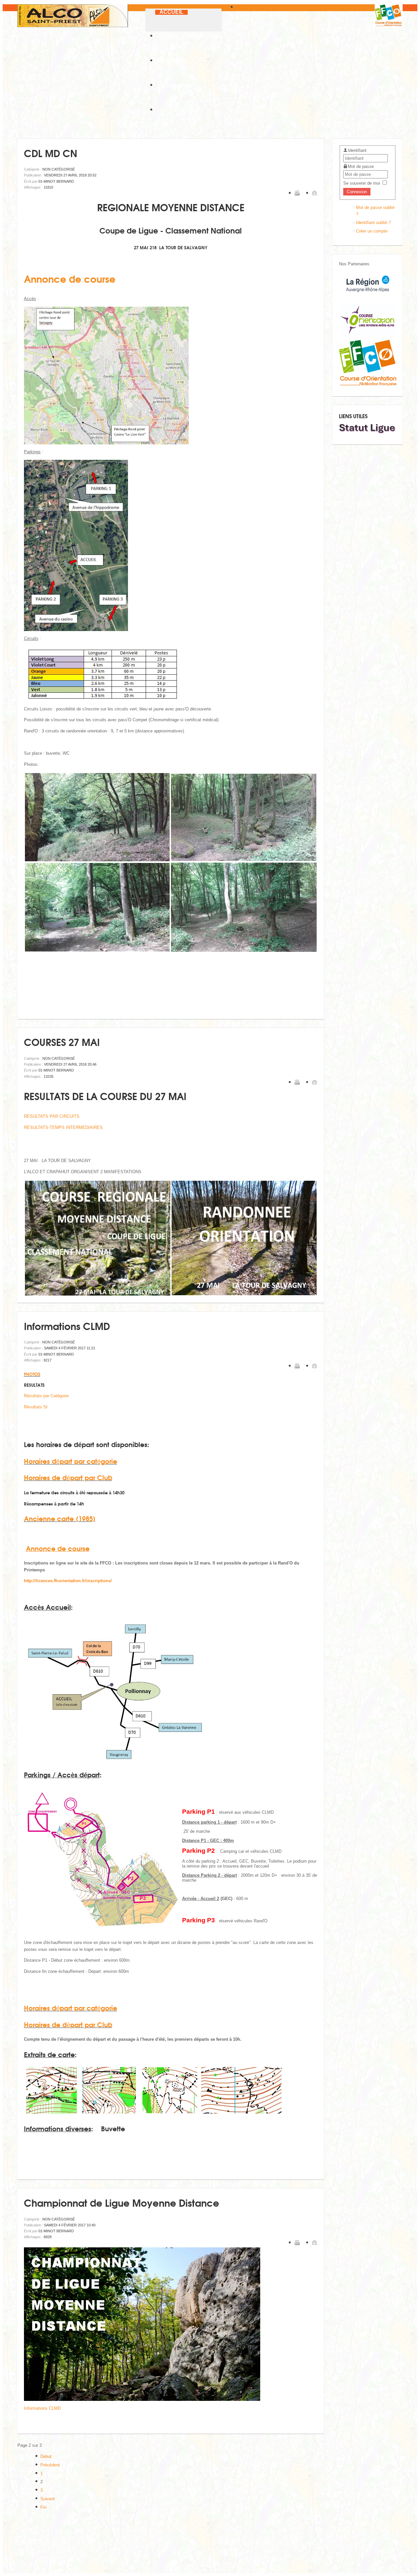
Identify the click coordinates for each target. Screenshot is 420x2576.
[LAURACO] (368, 334)
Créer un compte (372, 231)
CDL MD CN (51, 153)
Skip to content (250, 7)
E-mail (314, 193)
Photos (32, 1374)
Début (46, 2456)
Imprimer (297, 193)
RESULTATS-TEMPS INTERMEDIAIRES (63, 1127)
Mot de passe (361, 166)
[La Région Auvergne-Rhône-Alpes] (368, 299)
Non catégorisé (59, 169)
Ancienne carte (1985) (60, 1518)
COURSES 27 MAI (62, 1042)
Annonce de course (70, 278)
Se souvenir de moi (362, 183)
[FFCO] (368, 384)
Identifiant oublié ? (373, 223)
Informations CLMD (67, 1326)
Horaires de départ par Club (68, 1477)
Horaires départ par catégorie (71, 1461)
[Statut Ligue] (368, 432)
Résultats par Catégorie (46, 1396)
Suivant (48, 2499)
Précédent (50, 2465)
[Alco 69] (73, 16)
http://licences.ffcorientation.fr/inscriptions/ (68, 1581)
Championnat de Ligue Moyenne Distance (122, 2202)
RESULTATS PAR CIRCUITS (52, 1116)
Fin (43, 2507)
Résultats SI (36, 1407)
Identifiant (357, 150)
